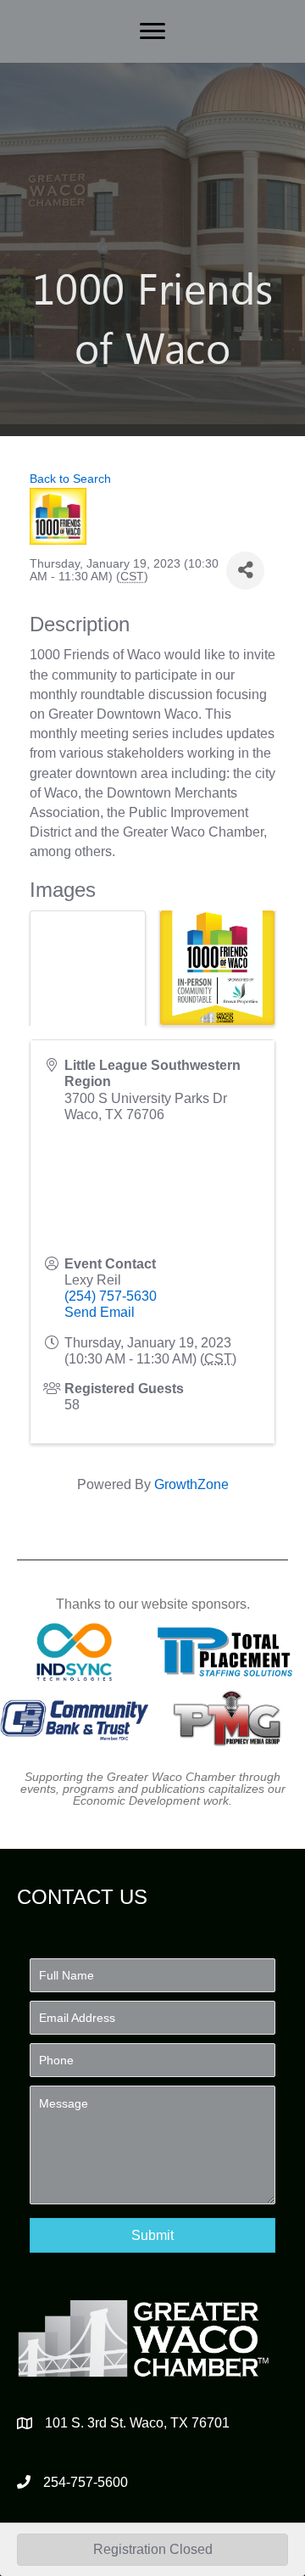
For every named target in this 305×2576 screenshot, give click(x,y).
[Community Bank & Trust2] (75, 1717)
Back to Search (70, 479)
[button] (152, 2235)
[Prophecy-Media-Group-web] (230, 1717)
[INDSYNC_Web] (75, 1652)
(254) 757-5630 (111, 1296)
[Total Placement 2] (230, 1652)
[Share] (245, 571)
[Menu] (152, 31)
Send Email (100, 1312)
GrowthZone (191, 1484)
